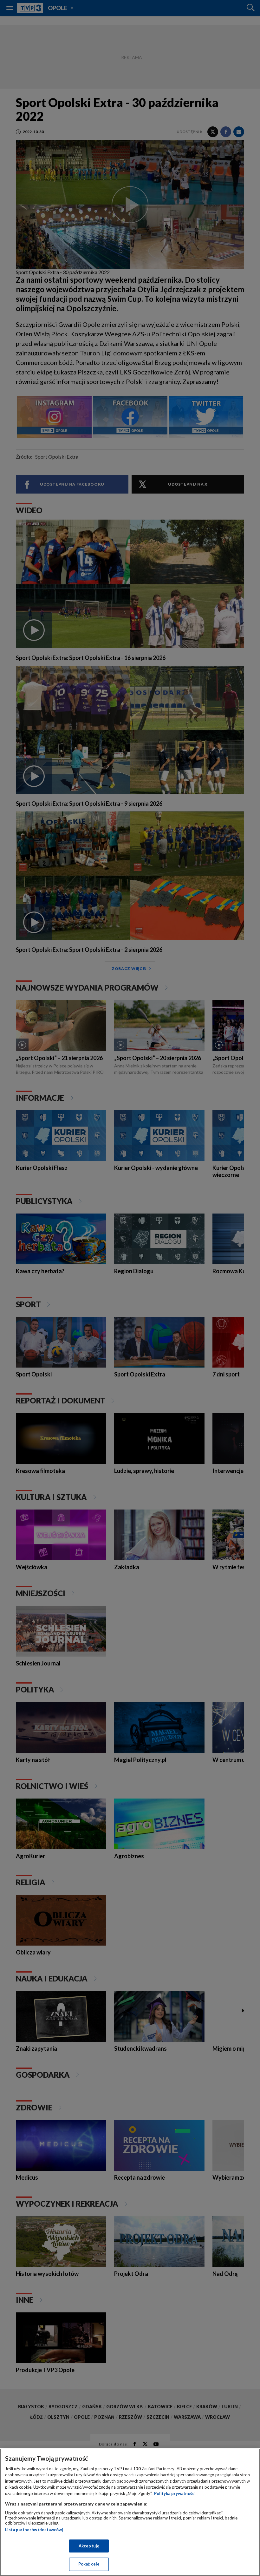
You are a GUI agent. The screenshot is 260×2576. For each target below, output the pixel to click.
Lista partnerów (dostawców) (34, 2530)
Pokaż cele (89, 2564)
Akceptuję (89, 2546)
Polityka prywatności (175, 2493)
